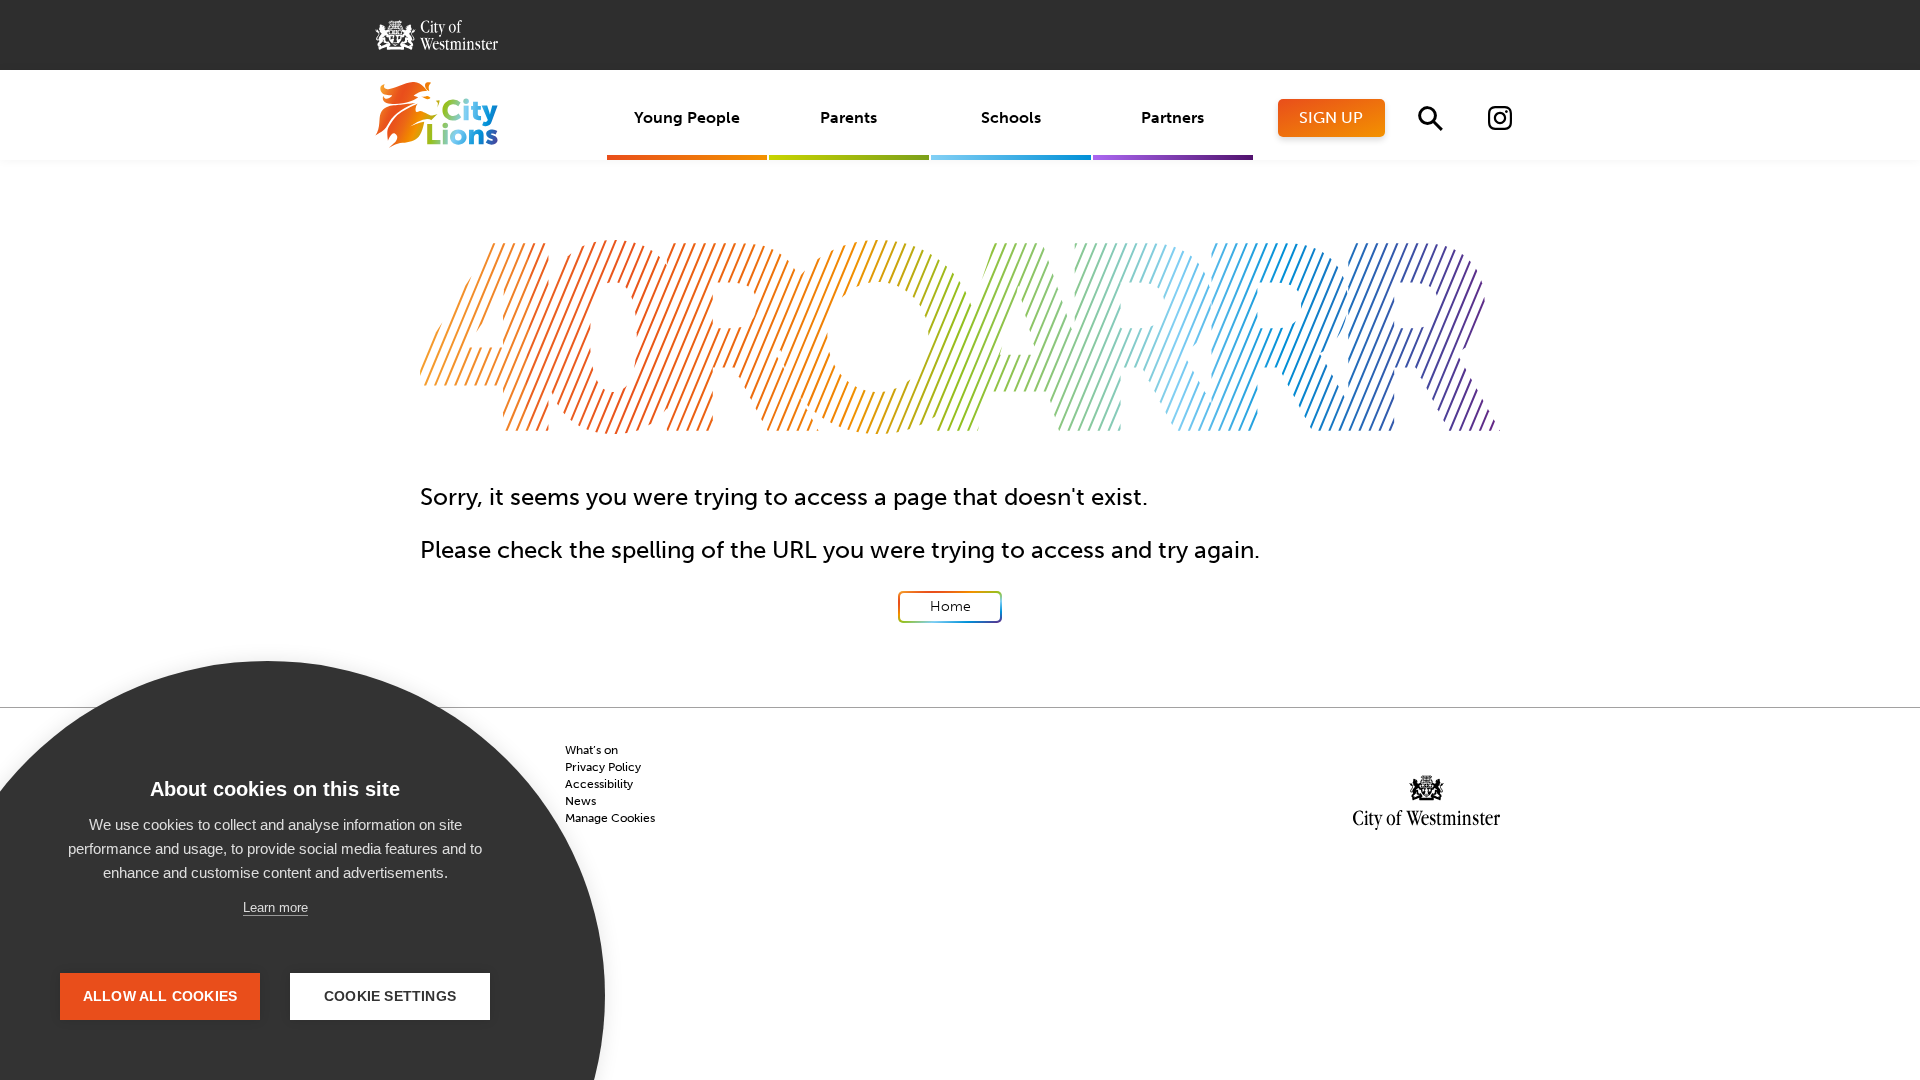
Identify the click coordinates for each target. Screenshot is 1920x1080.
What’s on (591, 750)
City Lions (436, 115)
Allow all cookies (160, 996)
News (580, 801)
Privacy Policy (603, 767)
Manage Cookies (610, 818)
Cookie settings (390, 996)
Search (1430, 118)
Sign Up (1331, 117)
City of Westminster (436, 35)
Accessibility (599, 784)
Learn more (275, 907)
